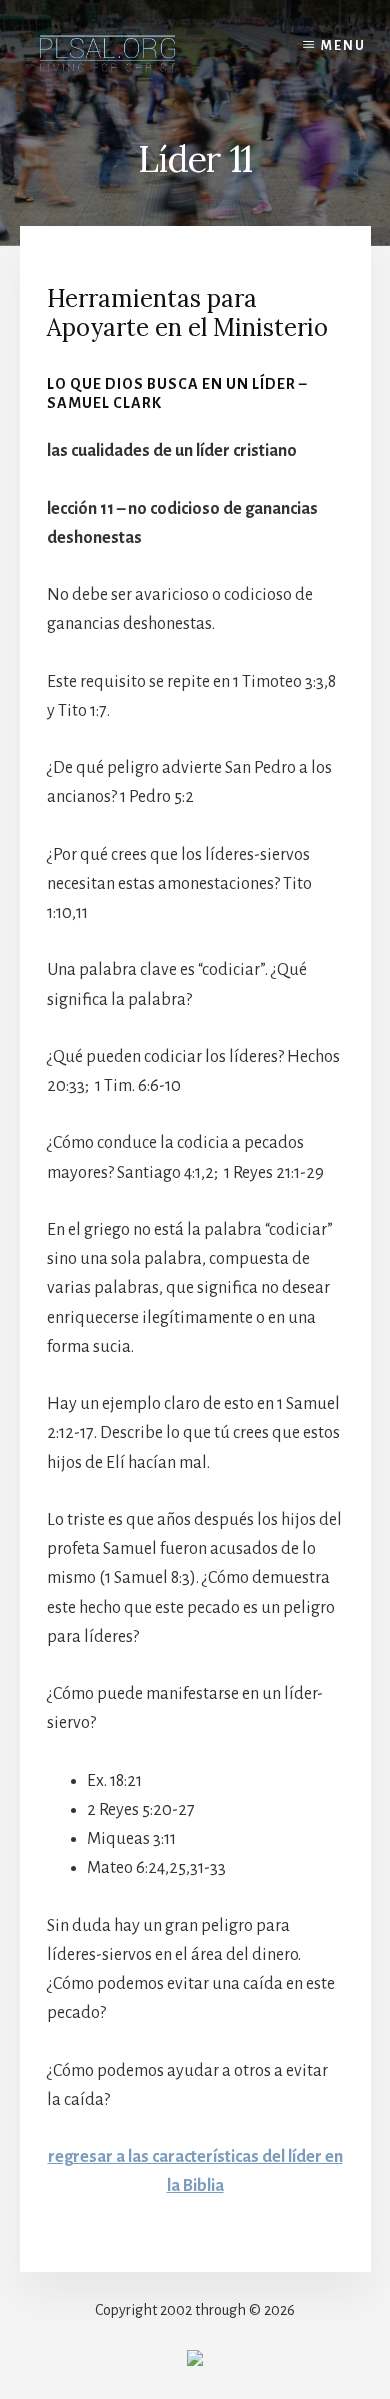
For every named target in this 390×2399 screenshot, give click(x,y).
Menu (343, 46)
